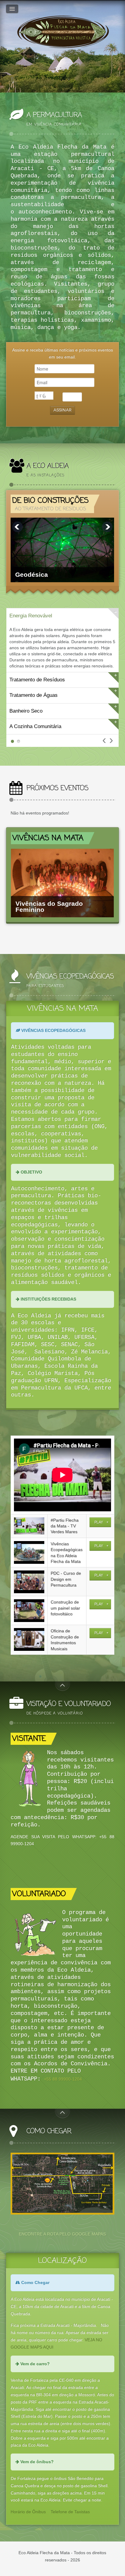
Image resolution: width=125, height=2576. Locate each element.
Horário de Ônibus (28, 2512)
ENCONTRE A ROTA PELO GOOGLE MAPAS (62, 2234)
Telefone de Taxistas (70, 2512)
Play (99, 1522)
